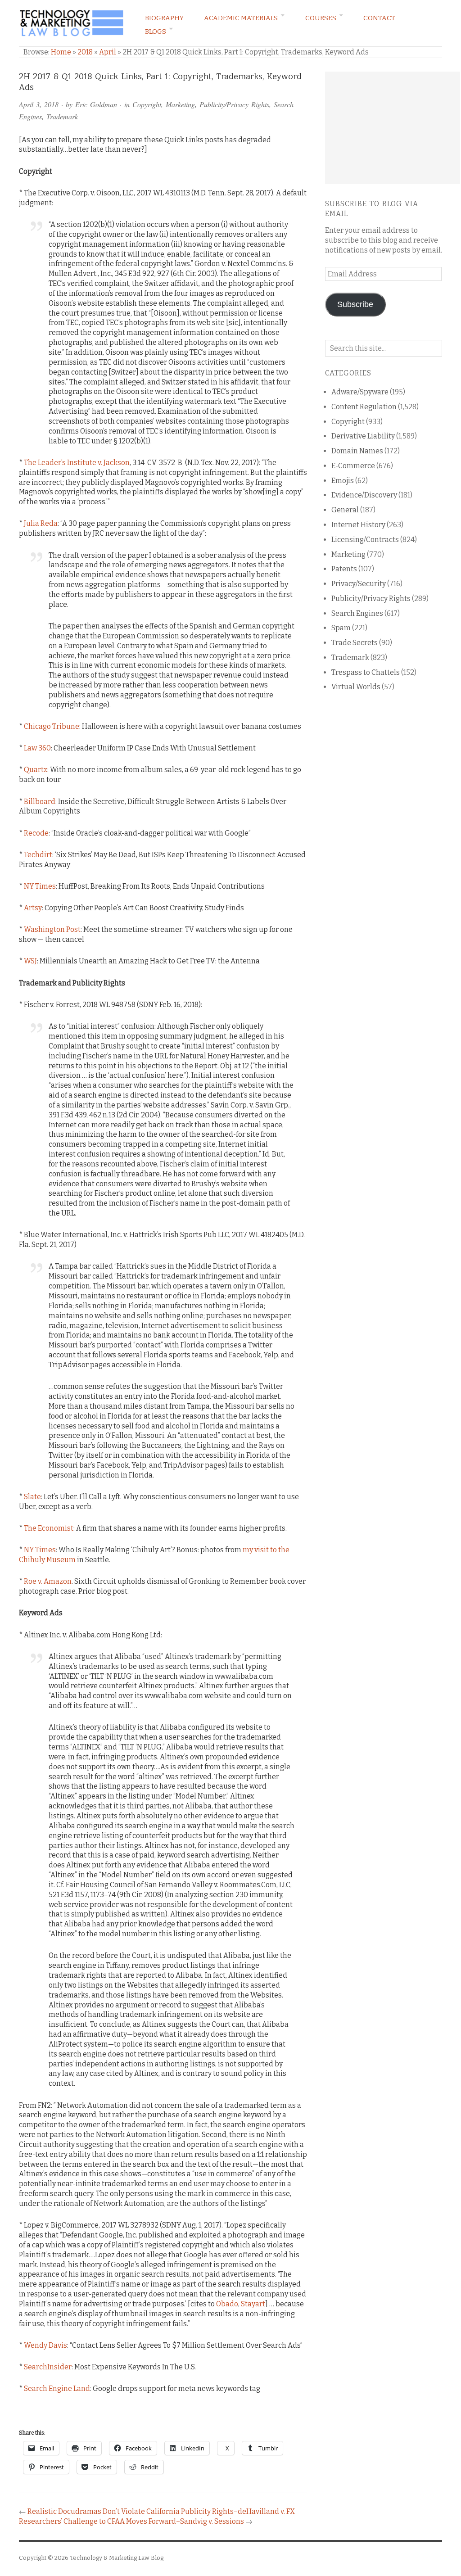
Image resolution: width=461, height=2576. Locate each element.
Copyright (147, 104)
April (108, 52)
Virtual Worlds (356, 687)
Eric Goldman (96, 104)
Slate (32, 1497)
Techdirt (38, 855)
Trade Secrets (355, 643)
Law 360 (37, 748)
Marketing (180, 104)
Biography (164, 18)
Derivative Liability (363, 436)
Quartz (36, 770)
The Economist (49, 1528)
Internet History (358, 525)
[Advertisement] (393, 128)
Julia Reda (41, 523)
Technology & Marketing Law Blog (117, 2558)
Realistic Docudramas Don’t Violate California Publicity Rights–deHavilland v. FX (161, 2511)
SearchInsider (48, 2367)
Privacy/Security (359, 584)
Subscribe (355, 304)
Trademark (62, 116)
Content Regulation (364, 407)
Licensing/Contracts (365, 540)
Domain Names (357, 451)
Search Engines (357, 613)
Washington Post (52, 929)
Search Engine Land (57, 2388)
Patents (344, 569)
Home (61, 52)
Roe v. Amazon (48, 1581)
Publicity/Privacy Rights (234, 104)
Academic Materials (241, 18)
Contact (379, 18)
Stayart (253, 2304)
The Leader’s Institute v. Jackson (77, 463)
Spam (341, 628)
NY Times (40, 886)
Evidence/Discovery (364, 495)
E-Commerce (353, 466)
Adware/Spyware (360, 392)
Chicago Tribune (52, 726)
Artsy (33, 908)
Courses (321, 18)
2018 (85, 52)
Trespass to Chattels (366, 672)
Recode (36, 833)
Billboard (40, 802)
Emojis (343, 481)
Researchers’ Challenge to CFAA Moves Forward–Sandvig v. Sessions (131, 2521)
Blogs (156, 32)
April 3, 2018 (39, 104)
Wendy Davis (45, 2345)
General (345, 510)
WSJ (30, 961)
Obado (227, 2304)
